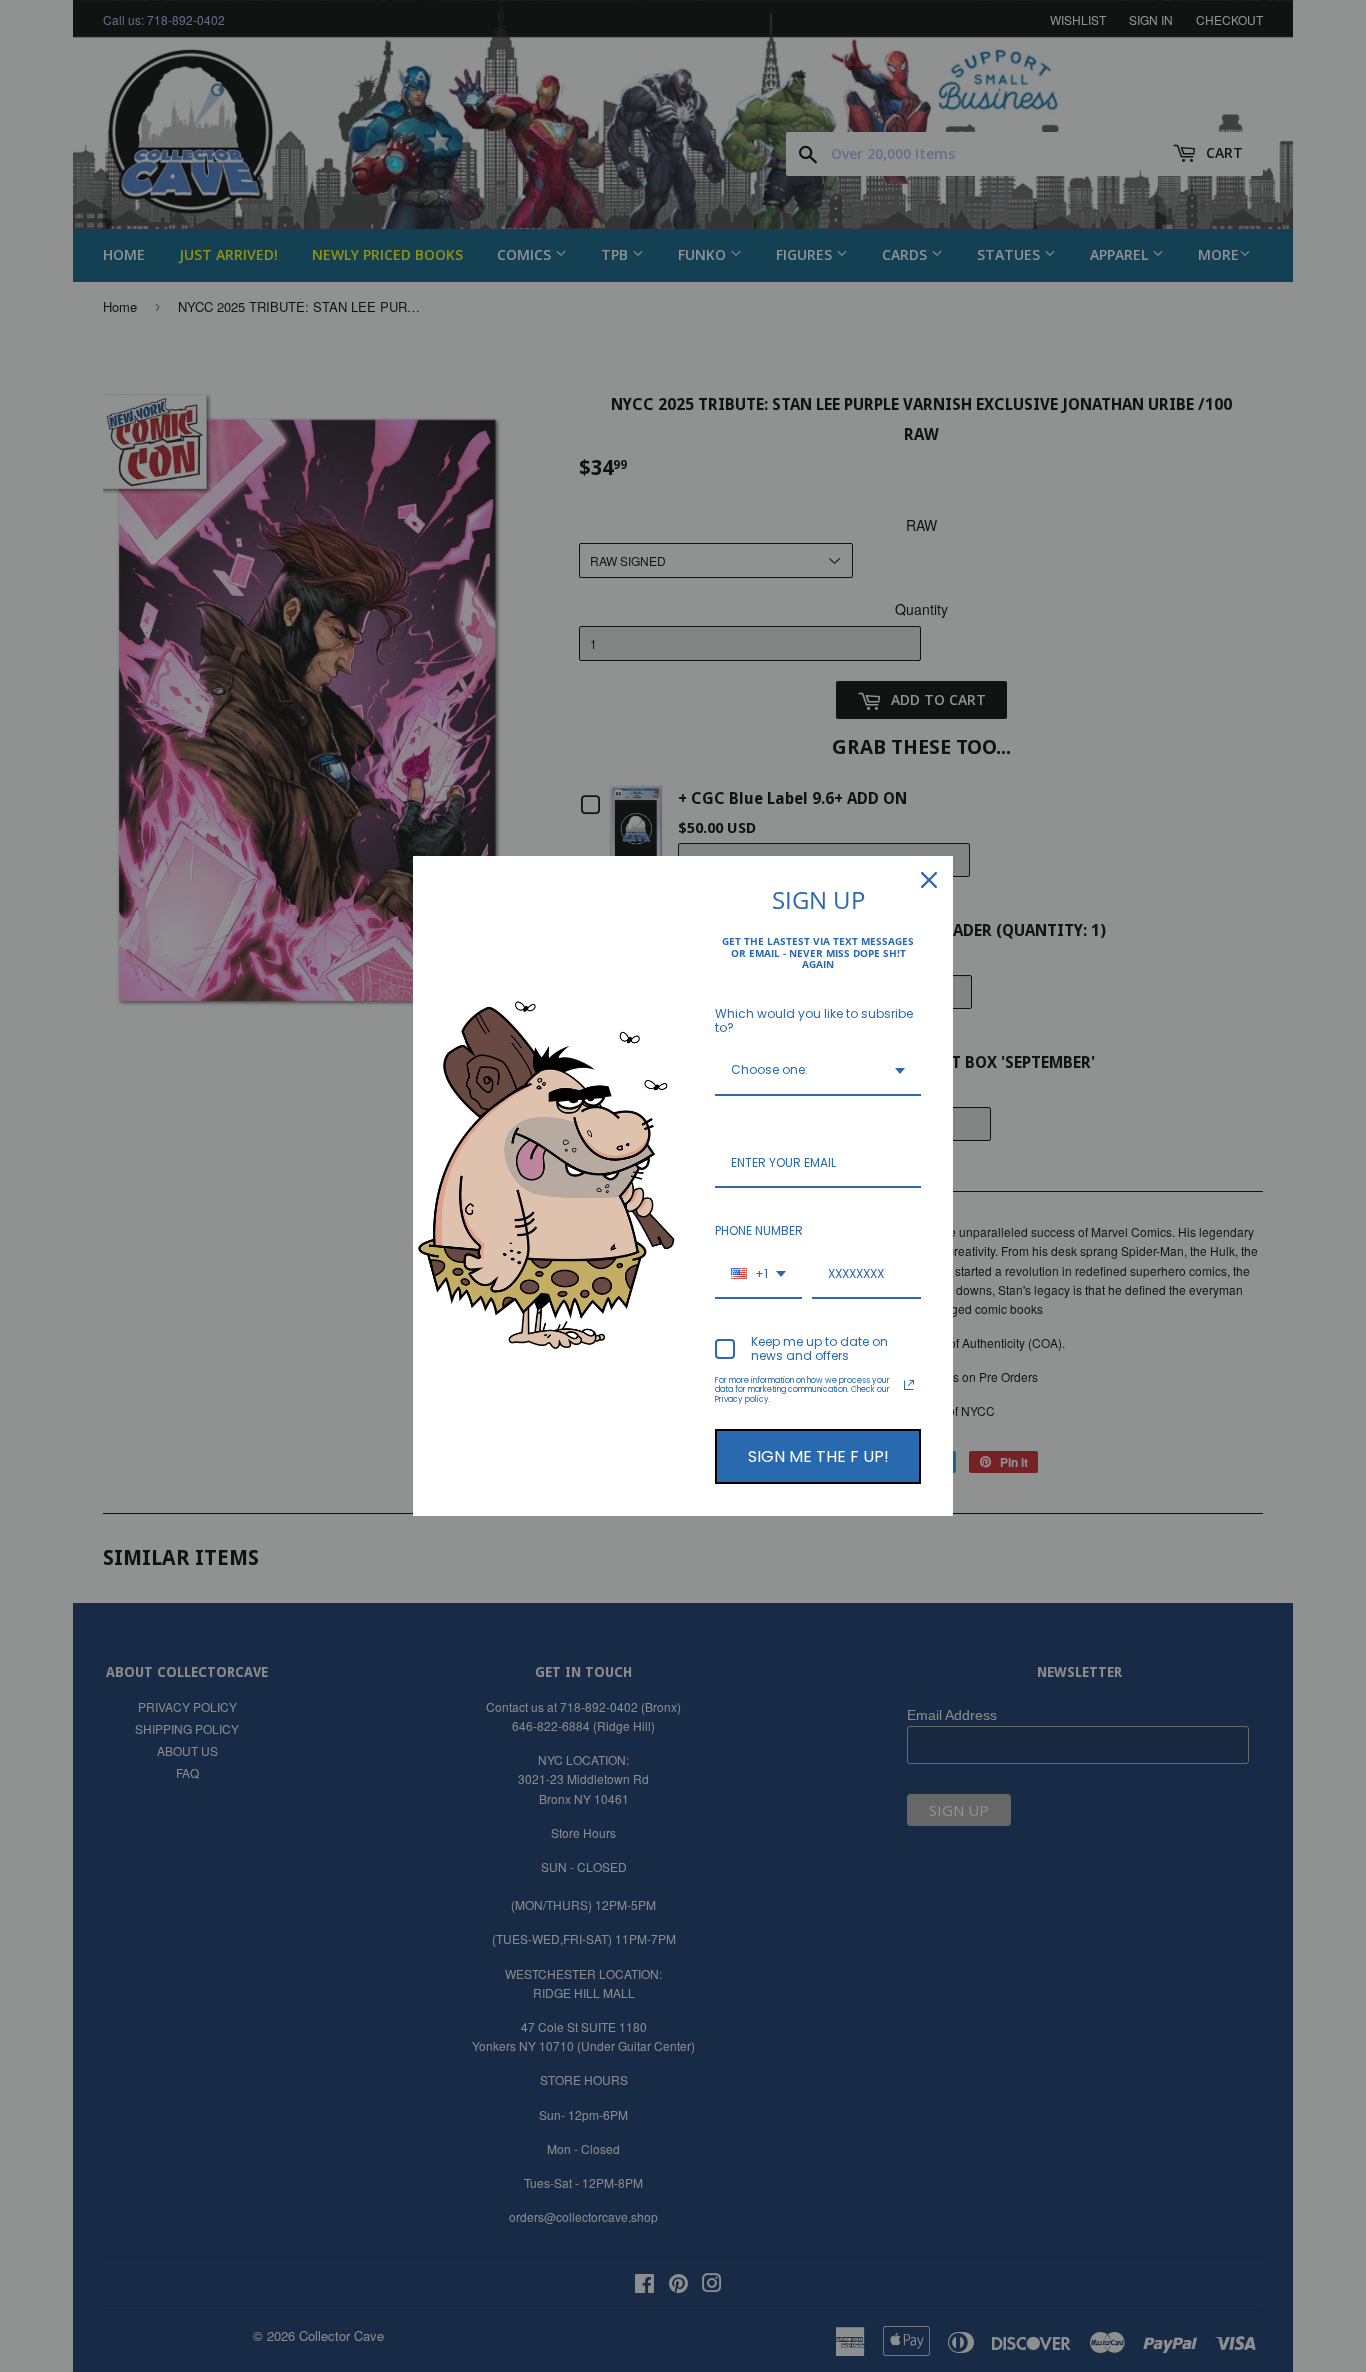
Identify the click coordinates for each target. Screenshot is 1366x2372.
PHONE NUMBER (759, 1230)
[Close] (929, 880)
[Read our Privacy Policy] (909, 1385)
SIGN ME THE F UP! (818, 1456)
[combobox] (818, 1071)
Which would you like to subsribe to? (814, 1020)
